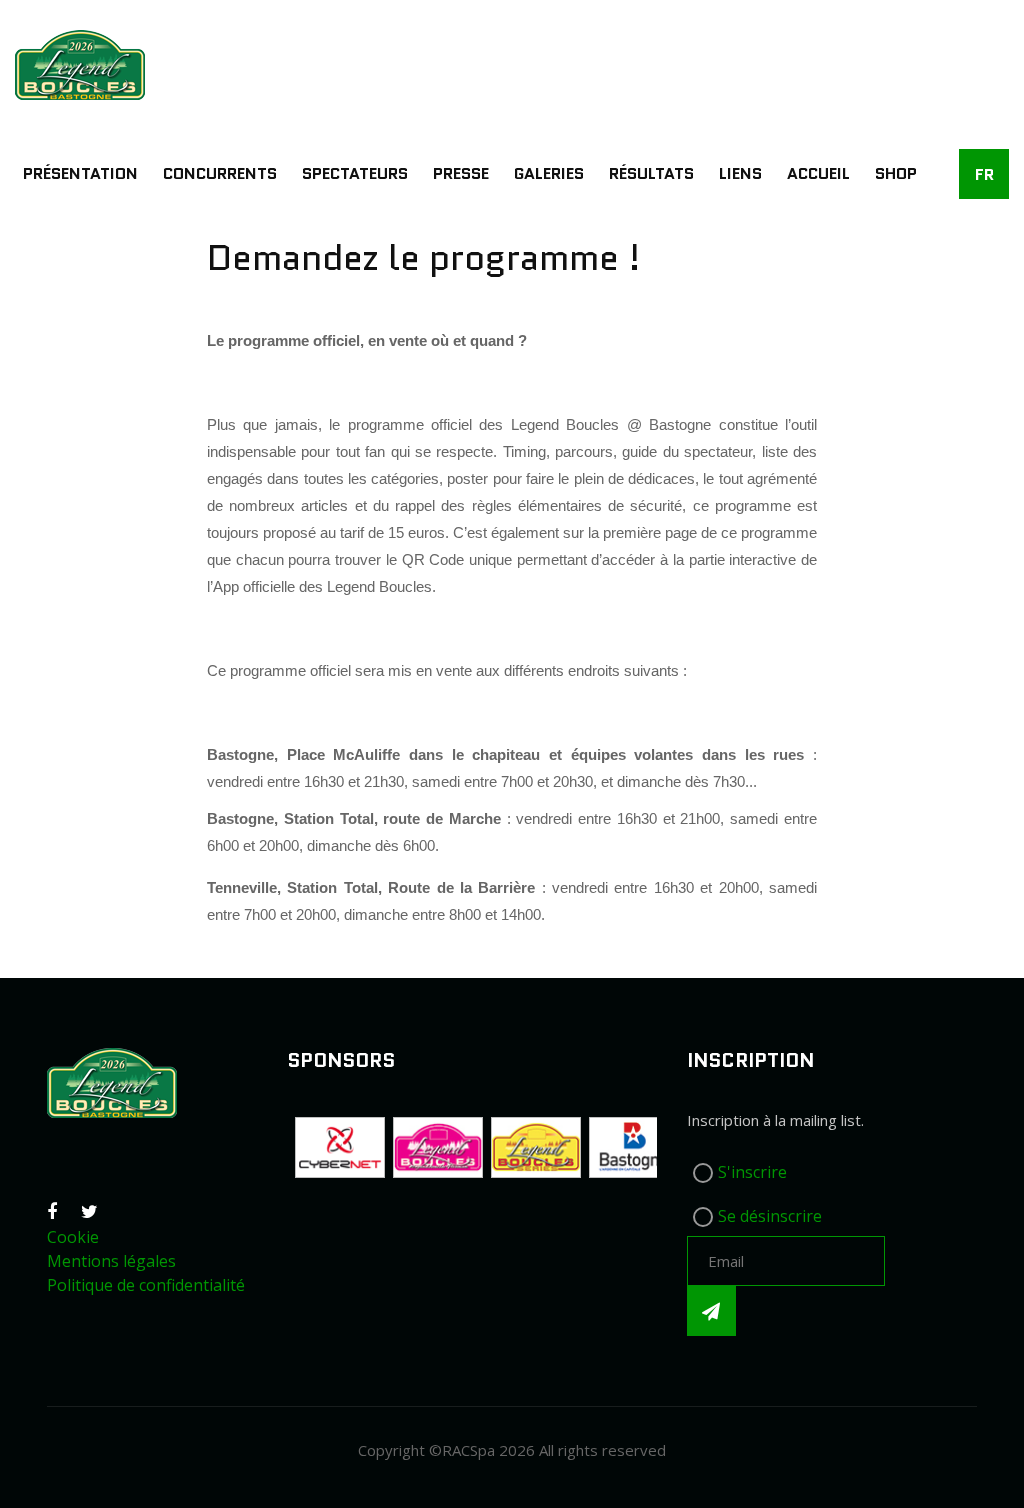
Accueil (818, 173)
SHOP (896, 173)
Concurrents (220, 173)
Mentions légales (111, 1261)
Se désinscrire (770, 1216)
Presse (461, 173)
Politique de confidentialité (146, 1285)
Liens (740, 173)
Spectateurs (355, 173)
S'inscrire (752, 1172)
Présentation (80, 173)
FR (984, 174)
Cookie (73, 1237)
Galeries (549, 173)
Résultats (651, 173)
